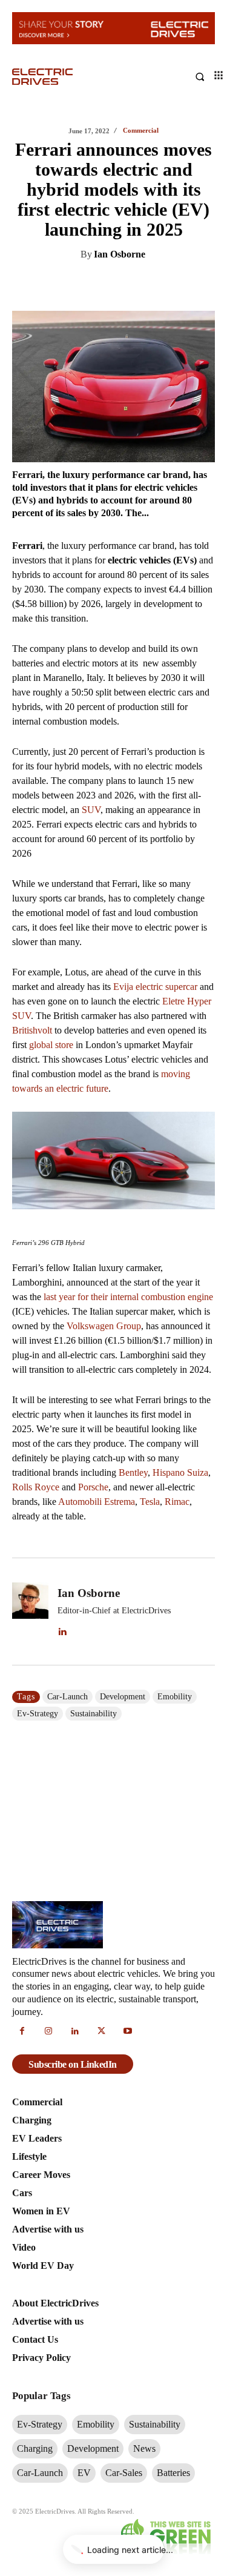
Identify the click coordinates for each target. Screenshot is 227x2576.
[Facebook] (132, 285)
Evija (123, 987)
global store (51, 1045)
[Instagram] (49, 2032)
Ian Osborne (120, 254)
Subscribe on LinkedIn (73, 2064)
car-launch (67, 1697)
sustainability (94, 1714)
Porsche (93, 1487)
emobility (175, 1697)
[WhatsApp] (160, 285)
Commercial (141, 131)
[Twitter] (104, 285)
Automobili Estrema (97, 1502)
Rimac (177, 1502)
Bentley (133, 1472)
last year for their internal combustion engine (128, 1297)
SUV (91, 810)
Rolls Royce (36, 1487)
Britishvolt (32, 1030)
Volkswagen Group (104, 1326)
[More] (188, 285)
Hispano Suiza (180, 1472)
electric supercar (166, 987)
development (123, 1697)
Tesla (150, 1502)
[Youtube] (128, 2032)
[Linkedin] (76, 285)
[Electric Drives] (63, 77)
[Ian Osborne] (30, 1611)
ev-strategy (38, 1714)
